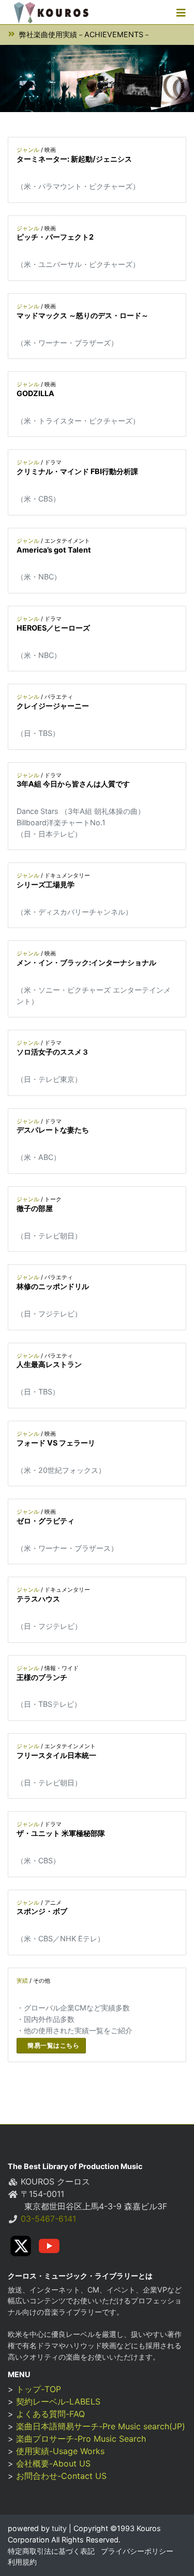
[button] (181, 12)
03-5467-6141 (48, 2219)
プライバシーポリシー (137, 2551)
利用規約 (22, 2562)
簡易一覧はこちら (53, 2045)
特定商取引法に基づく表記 (51, 2551)
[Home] (51, 12)
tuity (58, 2528)
